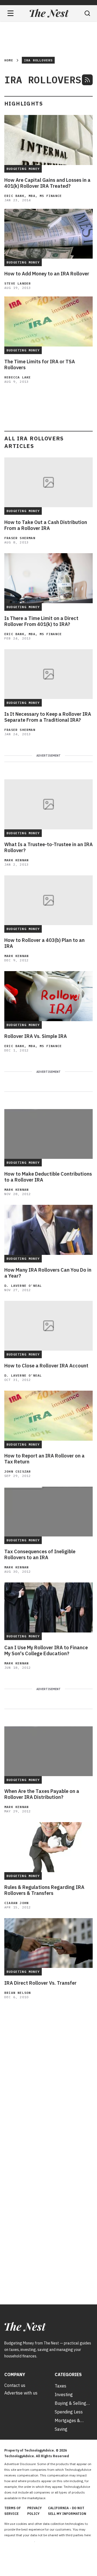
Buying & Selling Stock (70, 2403)
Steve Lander (18, 283)
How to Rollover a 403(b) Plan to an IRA (44, 943)
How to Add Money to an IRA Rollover (47, 274)
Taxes (60, 2386)
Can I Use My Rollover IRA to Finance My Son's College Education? (46, 1651)
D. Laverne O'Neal (23, 1286)
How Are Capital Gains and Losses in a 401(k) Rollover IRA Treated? (47, 183)
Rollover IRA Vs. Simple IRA (36, 1036)
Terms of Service (13, 2511)
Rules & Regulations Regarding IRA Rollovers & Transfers (44, 1890)
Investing (64, 2394)
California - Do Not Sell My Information (67, 2511)
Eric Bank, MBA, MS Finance (33, 196)
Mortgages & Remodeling (67, 2420)
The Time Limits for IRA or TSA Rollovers (40, 365)
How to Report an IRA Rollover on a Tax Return (44, 1459)
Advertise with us (21, 2393)
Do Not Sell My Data (19, 2541)
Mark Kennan (16, 860)
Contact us (15, 2385)
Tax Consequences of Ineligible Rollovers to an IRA (40, 1555)
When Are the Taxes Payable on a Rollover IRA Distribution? (42, 1794)
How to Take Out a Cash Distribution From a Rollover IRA (46, 525)
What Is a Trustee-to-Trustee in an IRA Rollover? (48, 847)
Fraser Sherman (20, 538)
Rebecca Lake (18, 377)
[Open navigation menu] (11, 13)
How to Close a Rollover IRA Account (46, 1366)
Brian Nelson (18, 1993)
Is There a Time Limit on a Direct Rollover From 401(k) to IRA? (41, 621)
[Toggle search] (87, 13)
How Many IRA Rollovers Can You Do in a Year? (48, 1273)
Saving (61, 2429)
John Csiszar (18, 1471)
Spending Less (69, 2412)
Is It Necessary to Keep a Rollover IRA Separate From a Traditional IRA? (48, 717)
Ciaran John (16, 1903)
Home (9, 60)
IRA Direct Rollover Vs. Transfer (40, 1983)
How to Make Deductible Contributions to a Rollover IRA (48, 1177)
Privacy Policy (34, 2511)
